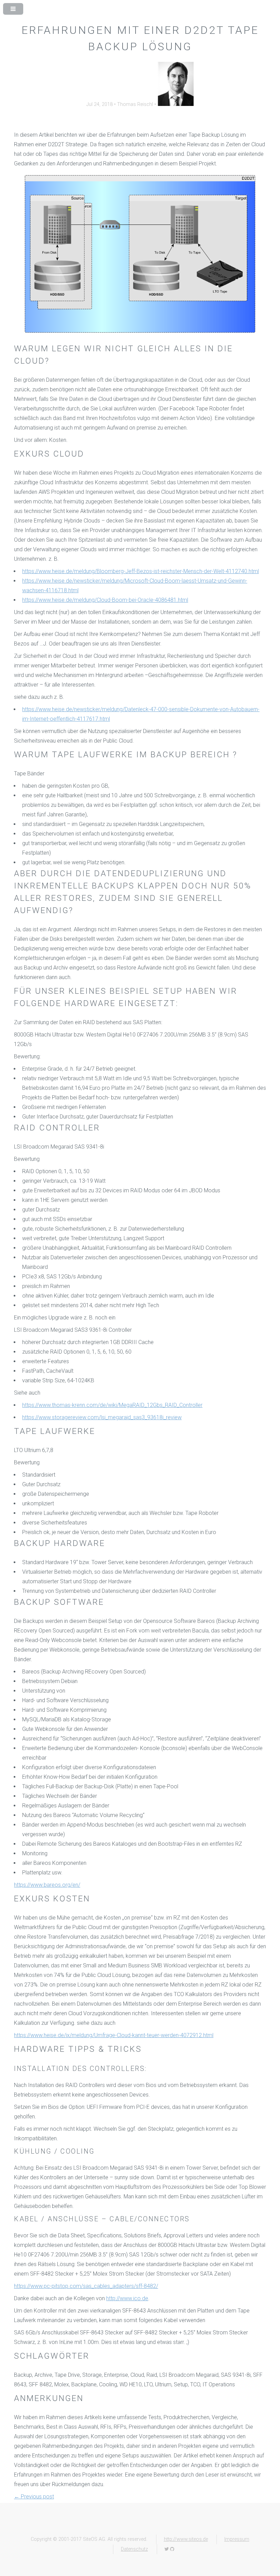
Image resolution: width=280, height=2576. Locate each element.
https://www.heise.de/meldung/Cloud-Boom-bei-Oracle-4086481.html (105, 600)
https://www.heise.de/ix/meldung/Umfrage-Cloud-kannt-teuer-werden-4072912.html (114, 2035)
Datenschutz (134, 2549)
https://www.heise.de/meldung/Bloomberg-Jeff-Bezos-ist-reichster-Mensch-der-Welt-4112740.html (141, 571)
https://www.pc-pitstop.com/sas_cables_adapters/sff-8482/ (86, 2286)
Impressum (237, 2539)
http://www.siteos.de (186, 2539)
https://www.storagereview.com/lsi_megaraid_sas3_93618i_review (102, 1417)
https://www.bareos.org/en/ (47, 1885)
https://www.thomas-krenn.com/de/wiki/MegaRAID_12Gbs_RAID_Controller (112, 1405)
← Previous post (34, 2497)
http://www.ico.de (127, 2298)
